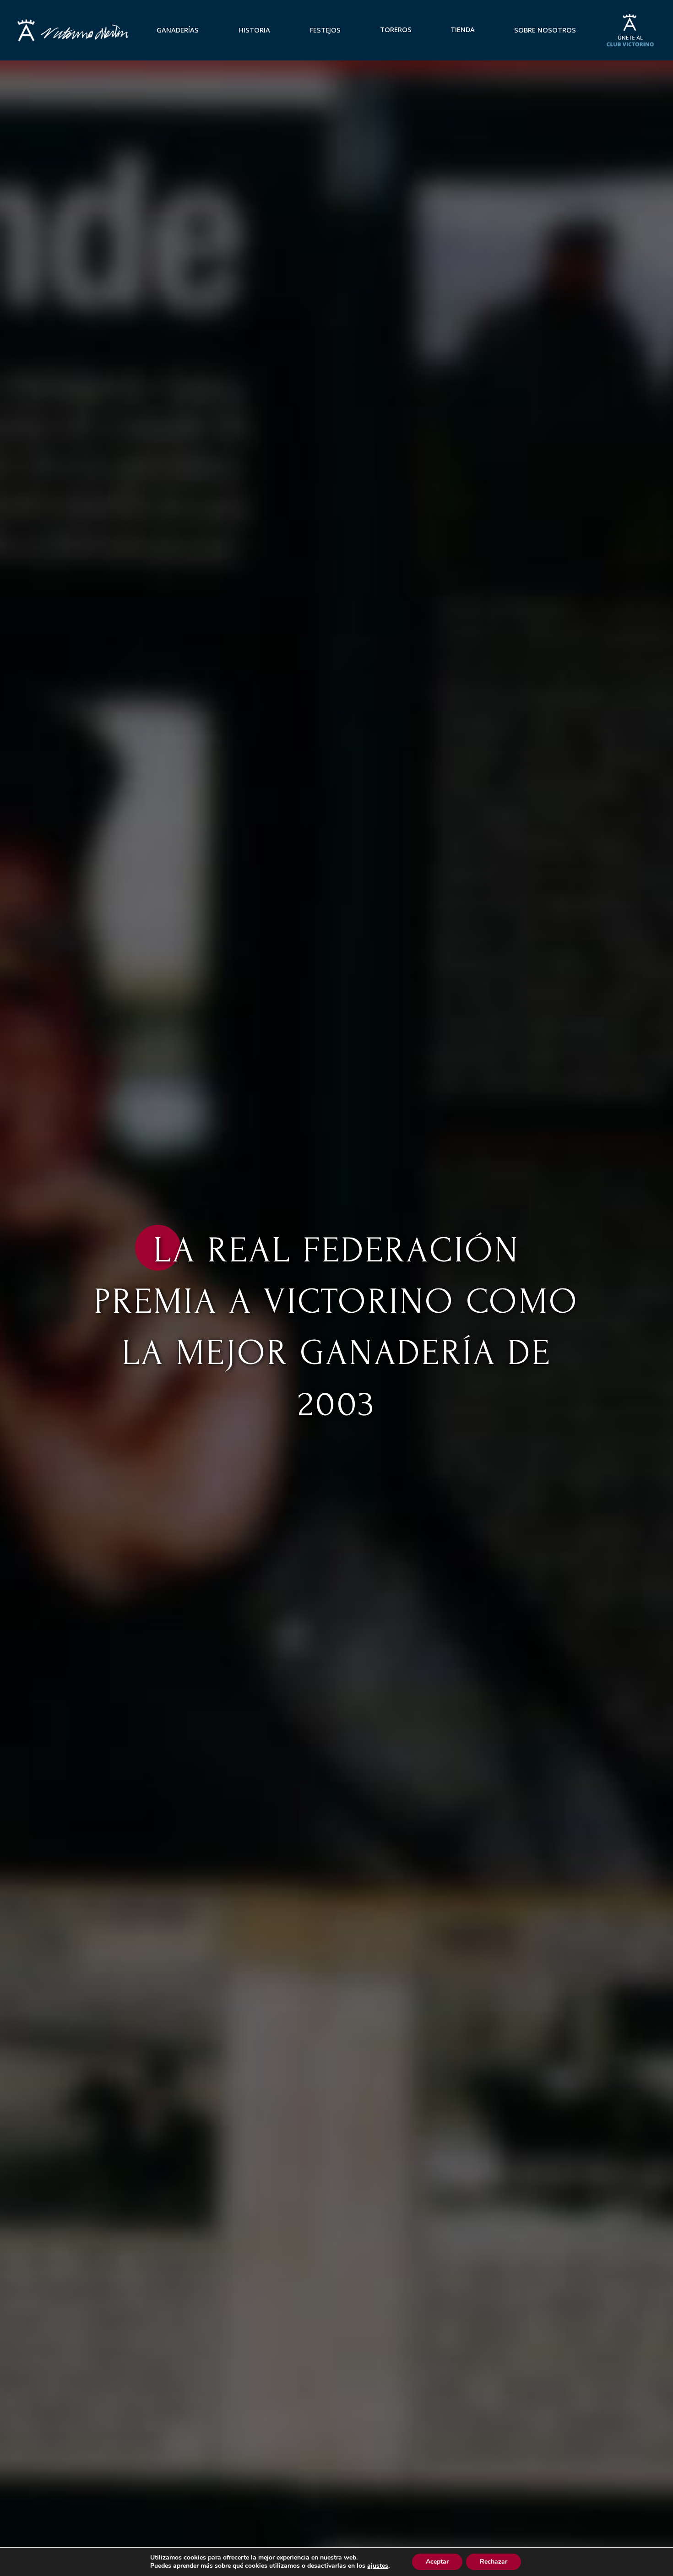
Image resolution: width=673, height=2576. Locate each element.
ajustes (378, 2566)
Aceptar (437, 2562)
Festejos (325, 30)
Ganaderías (178, 30)
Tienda (463, 29)
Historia (254, 30)
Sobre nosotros (545, 30)
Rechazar (494, 2562)
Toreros (396, 29)
